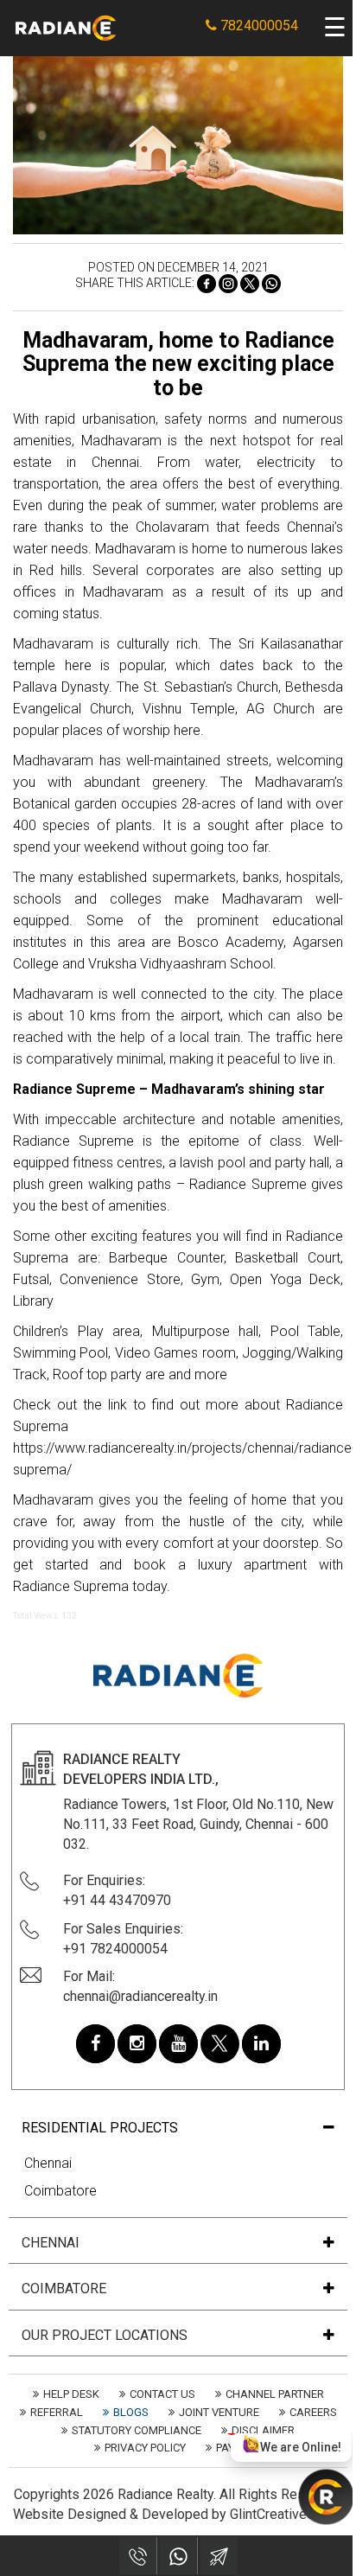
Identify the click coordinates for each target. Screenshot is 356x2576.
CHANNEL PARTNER (275, 2394)
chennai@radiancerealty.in (140, 1996)
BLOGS (131, 2412)
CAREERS (313, 2412)
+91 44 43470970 (117, 1900)
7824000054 (257, 26)
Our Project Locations (105, 2336)
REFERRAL (57, 2412)
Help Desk (71, 2394)
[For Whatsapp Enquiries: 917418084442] (178, 2556)
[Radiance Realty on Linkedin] (261, 2044)
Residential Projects (100, 2128)
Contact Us (162, 2394)
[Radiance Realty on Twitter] (220, 2044)
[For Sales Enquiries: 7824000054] (138, 2556)
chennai (51, 2243)
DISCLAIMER (263, 2430)
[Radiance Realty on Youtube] (178, 2044)
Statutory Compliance (137, 2430)
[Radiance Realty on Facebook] (95, 2044)
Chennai (48, 2163)
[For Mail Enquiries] (219, 2556)
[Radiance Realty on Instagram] (137, 2044)
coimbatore (64, 2289)
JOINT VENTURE (219, 2412)
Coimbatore (60, 2191)
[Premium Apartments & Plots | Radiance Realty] (66, 27)
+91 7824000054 (115, 1949)
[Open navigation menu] (335, 28)
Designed (97, 2514)
